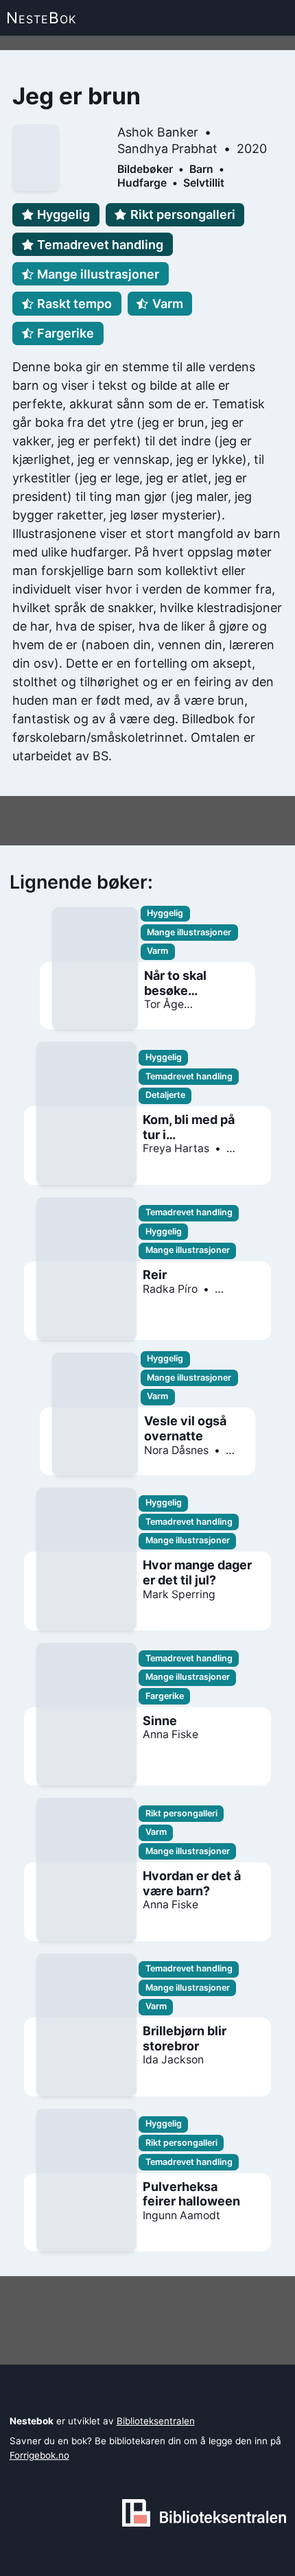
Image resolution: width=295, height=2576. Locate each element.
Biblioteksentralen (156, 2421)
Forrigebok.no (39, 2455)
